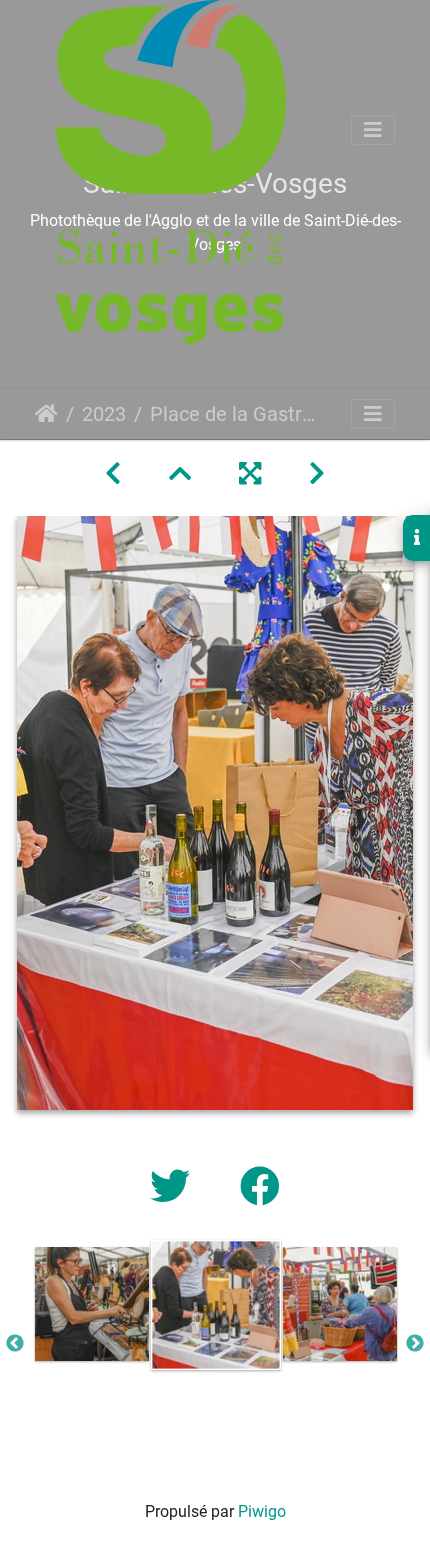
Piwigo (262, 1511)
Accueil (46, 414)
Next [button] (415, 1344)
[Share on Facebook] (260, 1187)
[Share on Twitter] (175, 1187)
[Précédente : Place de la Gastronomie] (113, 474)
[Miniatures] (180, 474)
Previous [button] (15, 1344)
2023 (104, 414)
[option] (92, 1304)
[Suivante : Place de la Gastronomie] (317, 474)
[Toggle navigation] (373, 130)
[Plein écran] (250, 474)
